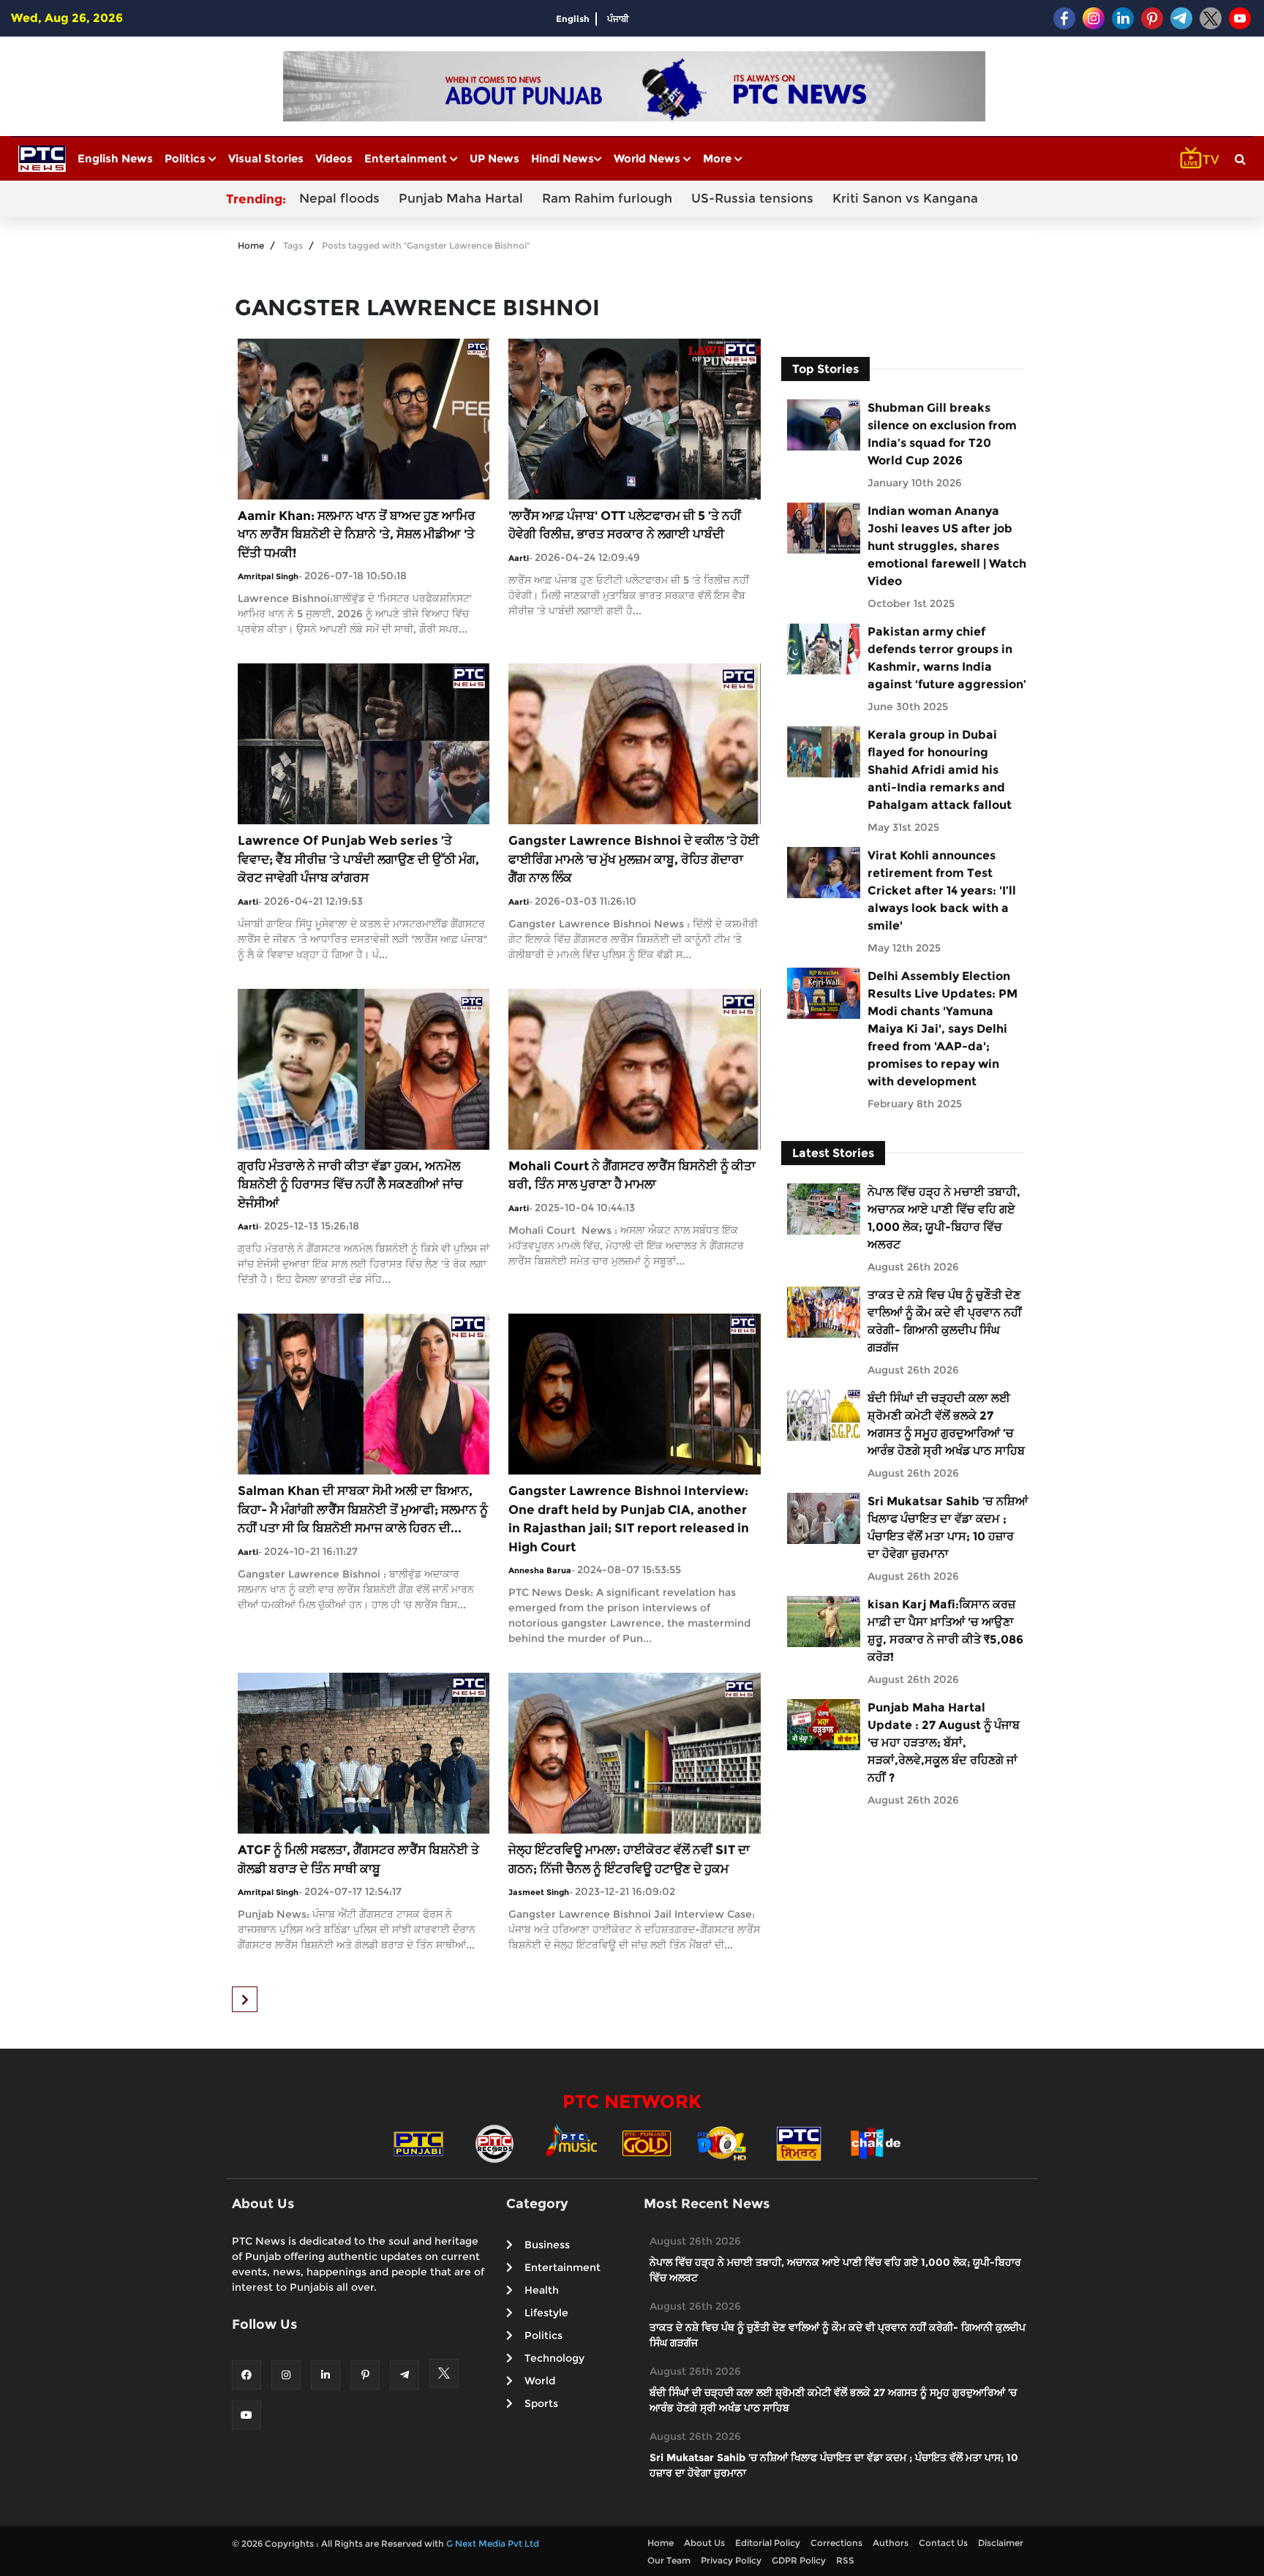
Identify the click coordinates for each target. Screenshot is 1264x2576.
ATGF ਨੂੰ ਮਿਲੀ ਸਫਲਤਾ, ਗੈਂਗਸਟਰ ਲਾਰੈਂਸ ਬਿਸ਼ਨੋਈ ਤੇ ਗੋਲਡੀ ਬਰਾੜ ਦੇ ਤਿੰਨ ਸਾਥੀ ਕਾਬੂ (358, 1859)
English (573, 19)
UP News (494, 158)
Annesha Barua (540, 1570)
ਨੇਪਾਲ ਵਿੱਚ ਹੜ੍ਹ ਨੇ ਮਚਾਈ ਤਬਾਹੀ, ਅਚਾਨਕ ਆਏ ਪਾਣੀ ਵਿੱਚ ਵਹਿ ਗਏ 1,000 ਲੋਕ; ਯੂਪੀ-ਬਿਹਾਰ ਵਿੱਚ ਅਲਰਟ (944, 1218)
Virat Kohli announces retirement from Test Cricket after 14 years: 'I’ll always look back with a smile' (942, 890)
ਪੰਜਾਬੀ (618, 19)
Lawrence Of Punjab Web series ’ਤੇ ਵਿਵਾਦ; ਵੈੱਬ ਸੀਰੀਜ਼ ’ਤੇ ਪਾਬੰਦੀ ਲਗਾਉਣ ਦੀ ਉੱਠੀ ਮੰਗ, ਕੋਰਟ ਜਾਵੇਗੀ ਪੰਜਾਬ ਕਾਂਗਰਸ (358, 859)
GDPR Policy (799, 2560)
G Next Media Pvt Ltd (493, 2543)
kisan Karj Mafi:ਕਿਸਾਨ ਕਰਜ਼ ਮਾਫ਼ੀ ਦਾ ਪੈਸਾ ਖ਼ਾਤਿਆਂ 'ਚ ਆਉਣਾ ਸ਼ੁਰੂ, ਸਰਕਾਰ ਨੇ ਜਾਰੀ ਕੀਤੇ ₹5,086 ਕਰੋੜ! (945, 1631)
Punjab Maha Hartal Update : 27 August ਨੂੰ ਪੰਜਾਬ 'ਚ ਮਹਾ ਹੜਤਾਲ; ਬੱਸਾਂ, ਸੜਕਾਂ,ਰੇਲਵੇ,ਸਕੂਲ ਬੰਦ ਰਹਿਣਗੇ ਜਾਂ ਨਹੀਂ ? (944, 1743)
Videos (334, 158)
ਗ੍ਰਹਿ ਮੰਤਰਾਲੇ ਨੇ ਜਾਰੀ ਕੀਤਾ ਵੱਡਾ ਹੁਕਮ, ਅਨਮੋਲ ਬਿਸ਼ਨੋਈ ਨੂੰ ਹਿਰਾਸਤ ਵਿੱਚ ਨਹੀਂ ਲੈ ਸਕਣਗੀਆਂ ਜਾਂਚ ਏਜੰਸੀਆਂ (350, 1185)
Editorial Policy (768, 2543)
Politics (187, 158)
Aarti (519, 558)
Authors (891, 2543)
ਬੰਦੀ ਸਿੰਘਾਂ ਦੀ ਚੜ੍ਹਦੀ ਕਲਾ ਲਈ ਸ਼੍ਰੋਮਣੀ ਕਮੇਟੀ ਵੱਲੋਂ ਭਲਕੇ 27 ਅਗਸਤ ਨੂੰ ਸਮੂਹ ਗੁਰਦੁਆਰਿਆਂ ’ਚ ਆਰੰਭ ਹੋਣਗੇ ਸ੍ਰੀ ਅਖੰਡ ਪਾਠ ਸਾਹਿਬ (946, 1424)
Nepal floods (339, 198)
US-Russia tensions (752, 198)
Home (251, 245)
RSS (845, 2560)
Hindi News (563, 158)
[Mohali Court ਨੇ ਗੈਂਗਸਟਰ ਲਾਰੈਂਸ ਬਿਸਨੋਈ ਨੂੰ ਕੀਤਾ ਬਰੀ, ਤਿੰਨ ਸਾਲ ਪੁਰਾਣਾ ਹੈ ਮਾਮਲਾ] (634, 1068)
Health (542, 2290)
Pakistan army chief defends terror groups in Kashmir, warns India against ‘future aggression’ (947, 658)
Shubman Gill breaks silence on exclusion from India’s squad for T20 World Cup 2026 (942, 434)
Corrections (836, 2543)
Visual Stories (266, 158)
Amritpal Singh (268, 576)
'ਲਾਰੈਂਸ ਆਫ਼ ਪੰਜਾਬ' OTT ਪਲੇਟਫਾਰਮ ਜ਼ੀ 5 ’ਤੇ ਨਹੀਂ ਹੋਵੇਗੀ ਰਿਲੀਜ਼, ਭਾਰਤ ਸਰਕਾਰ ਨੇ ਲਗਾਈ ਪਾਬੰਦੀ (625, 525)
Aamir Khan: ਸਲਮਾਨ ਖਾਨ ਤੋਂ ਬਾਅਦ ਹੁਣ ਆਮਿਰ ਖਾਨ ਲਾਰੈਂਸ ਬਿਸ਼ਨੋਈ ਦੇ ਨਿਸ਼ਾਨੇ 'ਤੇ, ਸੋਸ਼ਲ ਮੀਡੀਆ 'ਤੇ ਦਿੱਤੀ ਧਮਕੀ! (357, 534)
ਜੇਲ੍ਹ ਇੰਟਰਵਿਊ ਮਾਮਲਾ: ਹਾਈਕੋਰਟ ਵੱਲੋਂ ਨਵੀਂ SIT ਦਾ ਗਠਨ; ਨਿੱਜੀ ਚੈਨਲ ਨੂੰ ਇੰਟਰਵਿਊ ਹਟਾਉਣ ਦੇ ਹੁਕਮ (629, 1859)
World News (648, 158)
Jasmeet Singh (539, 1892)
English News (115, 158)
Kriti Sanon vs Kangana (905, 198)
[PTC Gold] (647, 2142)
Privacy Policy (731, 2560)
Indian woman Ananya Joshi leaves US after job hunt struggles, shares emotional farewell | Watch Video (947, 546)
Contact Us (943, 2543)
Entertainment (407, 158)
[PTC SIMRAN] (799, 2142)
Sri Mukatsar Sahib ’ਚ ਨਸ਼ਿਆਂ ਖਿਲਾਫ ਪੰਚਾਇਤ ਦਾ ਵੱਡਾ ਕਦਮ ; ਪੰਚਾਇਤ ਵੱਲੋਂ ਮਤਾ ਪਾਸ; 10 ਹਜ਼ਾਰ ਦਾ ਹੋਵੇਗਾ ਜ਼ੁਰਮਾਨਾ (948, 1528)
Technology (554, 2358)
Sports (541, 2403)
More (719, 158)
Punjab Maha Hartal (461, 198)
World (540, 2381)
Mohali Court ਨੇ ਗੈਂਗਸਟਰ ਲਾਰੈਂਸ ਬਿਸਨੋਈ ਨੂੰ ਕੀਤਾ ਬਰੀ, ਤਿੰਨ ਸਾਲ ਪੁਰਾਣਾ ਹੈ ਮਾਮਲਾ (632, 1175)
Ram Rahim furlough (607, 198)
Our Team (669, 2560)
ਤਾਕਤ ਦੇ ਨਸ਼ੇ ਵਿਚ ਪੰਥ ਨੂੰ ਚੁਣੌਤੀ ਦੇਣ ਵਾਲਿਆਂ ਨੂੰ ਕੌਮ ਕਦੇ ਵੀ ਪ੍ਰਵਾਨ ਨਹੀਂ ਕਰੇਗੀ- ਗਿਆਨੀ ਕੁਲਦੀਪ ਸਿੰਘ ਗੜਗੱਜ (945, 1321)
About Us (704, 2543)
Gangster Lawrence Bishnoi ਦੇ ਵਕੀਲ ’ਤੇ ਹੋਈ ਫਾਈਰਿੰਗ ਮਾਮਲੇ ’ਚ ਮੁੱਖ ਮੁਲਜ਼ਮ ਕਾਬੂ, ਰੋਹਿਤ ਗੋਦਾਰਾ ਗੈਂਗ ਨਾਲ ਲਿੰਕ (634, 859)
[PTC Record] (494, 2142)
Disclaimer (1001, 2543)
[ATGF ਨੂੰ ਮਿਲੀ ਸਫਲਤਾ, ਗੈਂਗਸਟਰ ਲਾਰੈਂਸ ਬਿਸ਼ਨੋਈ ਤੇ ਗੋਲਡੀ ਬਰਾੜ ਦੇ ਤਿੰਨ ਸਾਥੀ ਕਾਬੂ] (364, 1752)
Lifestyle (546, 2313)
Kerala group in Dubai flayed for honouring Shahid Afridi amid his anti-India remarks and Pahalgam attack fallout (940, 770)
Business (547, 2245)
